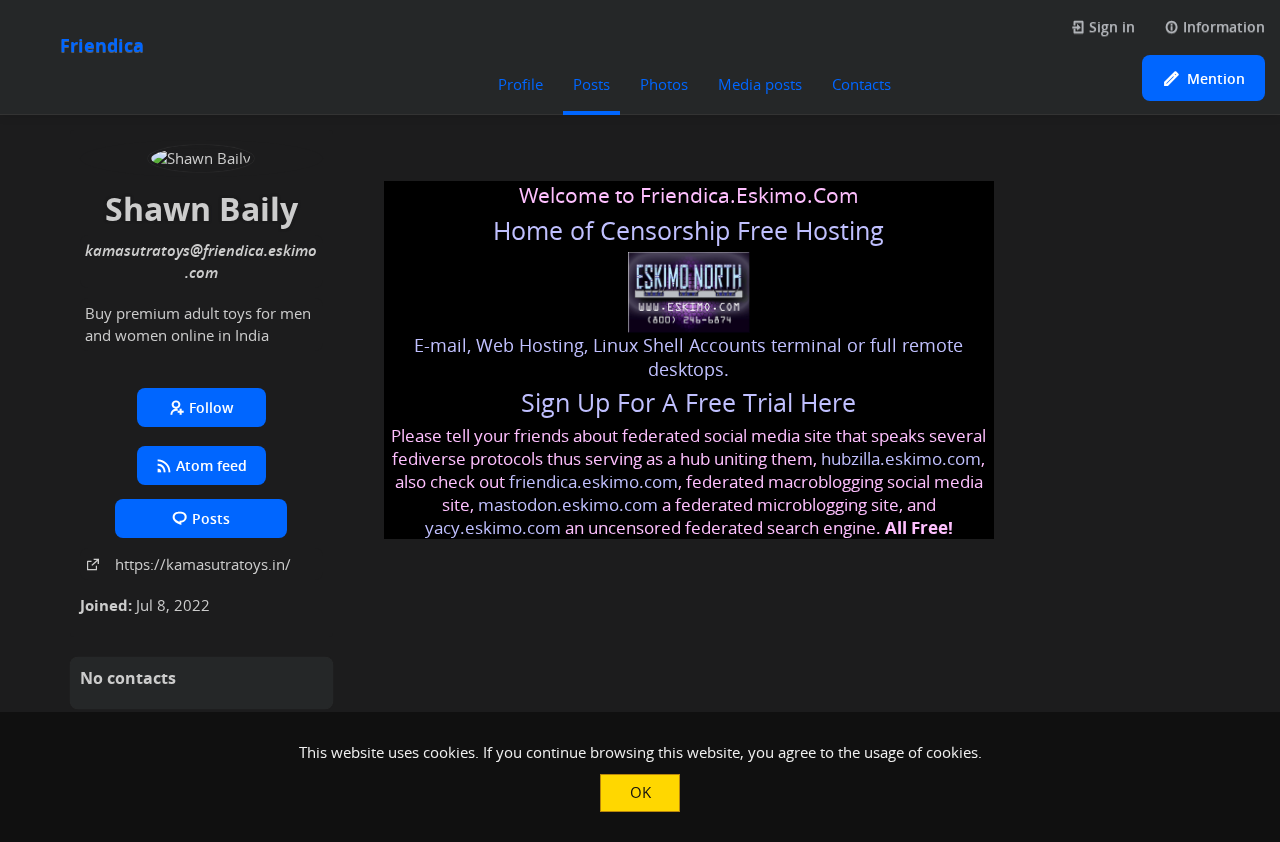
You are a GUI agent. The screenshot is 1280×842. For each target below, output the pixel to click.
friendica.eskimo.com (593, 481)
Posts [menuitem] (591, 84)
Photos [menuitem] (664, 84)
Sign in (1110, 26)
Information (1222, 26)
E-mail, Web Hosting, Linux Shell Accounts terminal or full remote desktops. (688, 357)
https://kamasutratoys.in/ (203, 564)
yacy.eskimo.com (493, 527)
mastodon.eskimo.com (568, 504)
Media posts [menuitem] (760, 84)
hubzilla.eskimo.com (901, 458)
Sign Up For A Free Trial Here (688, 402)
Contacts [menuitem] (861, 84)
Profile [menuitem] (520, 84)
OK (640, 792)
